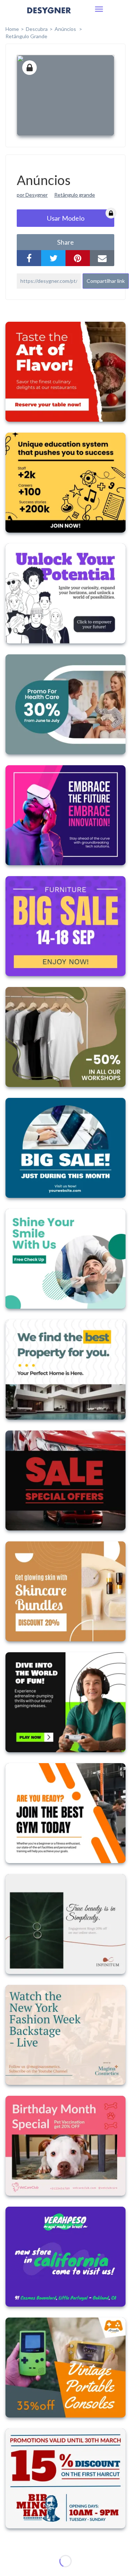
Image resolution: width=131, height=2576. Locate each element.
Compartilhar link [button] (106, 281)
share (65, 242)
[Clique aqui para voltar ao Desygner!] (49, 15)
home (12, 29)
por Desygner (32, 195)
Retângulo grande (26, 36)
